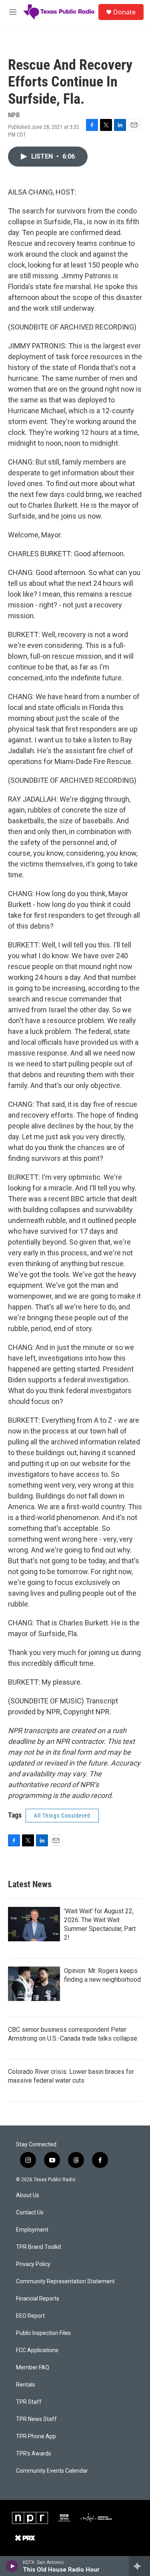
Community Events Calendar (52, 2471)
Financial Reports (38, 2299)
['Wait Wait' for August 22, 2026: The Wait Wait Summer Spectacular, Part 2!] (34, 1924)
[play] (12, 2566)
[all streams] (139, 2566)
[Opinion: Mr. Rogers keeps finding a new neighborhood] (34, 1984)
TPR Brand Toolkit (39, 2247)
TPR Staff (29, 2402)
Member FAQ (33, 2368)
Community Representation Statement (65, 2281)
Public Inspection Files (43, 2333)
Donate (124, 12)
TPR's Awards (34, 2454)
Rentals (26, 2385)
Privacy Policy (33, 2264)
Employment (32, 2230)
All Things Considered (62, 1816)
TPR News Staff (36, 2419)
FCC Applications (37, 2350)
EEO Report (30, 2316)
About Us (28, 2195)
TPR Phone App (36, 2436)
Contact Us (30, 2213)
